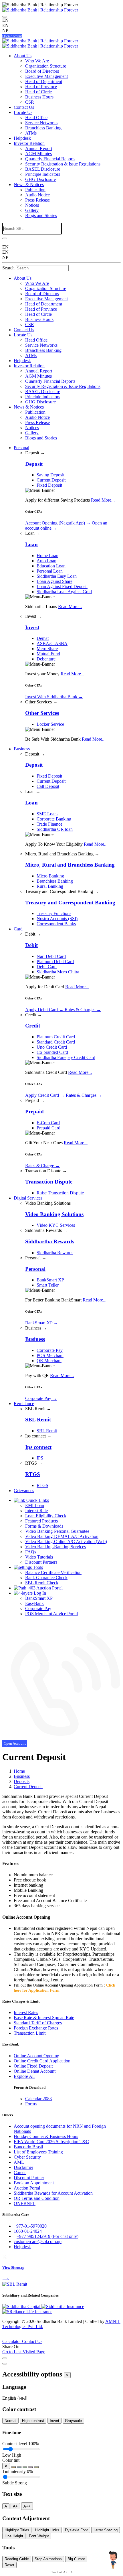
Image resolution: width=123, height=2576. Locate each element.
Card (18, 929)
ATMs (31, 133)
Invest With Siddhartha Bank (54, 697)
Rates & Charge (42, 1166)
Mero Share (47, 649)
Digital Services (28, 1198)
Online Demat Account (35, 2071)
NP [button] (5, 30)
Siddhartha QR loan (55, 829)
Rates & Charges (83, 1010)
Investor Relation (29, 143)
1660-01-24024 (28, 2231)
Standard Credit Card (56, 1042)
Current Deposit (51, 480)
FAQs (31, 1552)
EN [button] (5, 25)
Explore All (24, 2076)
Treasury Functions (54, 913)
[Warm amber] (13, 2467)
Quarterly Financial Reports (50, 159)
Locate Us (23, 112)
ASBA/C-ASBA (52, 643)
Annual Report (39, 148)
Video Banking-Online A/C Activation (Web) (66, 1542)
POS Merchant (50, 1355)
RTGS (42, 1485)
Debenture (46, 659)
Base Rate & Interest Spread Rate (44, 2018)
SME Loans (47, 814)
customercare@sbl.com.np (38, 2241)
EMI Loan (35, 1505)
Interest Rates (26, 2012)
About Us (23, 56)
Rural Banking (50, 886)
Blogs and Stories (41, 215)
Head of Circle (38, 92)
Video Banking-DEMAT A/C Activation (62, 1536)
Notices (32, 205)
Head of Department (44, 81)
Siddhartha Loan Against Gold (64, 592)
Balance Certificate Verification (53, 1572)
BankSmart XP (50, 1280)
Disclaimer (23, 2167)
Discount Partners (41, 1562)
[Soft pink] (31, 2467)
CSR (30, 102)
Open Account (12, 36)
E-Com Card (48, 1123)
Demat (43, 638)
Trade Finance (49, 824)
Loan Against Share (54, 581)
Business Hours (39, 97)
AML (19, 2162)
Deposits (22, 1781)
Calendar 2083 (38, 2099)
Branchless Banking (43, 128)
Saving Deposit (50, 475)
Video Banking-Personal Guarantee (57, 1531)
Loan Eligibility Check (46, 1516)
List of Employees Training (38, 2152)
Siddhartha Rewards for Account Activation (53, 2193)
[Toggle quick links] (4, 2338)
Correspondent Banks (56, 924)
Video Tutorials (39, 1557)
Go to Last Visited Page (24, 2352)
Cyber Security (27, 2157)
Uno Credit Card (52, 1047)
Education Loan (51, 566)
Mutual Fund (48, 654)
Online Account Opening (36, 2056)
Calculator (12, 2341)
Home (19, 1771)
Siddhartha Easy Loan (57, 576)
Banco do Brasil (28, 2147)
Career (20, 2172)
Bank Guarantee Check (46, 1578)
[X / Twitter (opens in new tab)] (5, 2256)
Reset (9, 2565)
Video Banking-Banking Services (55, 1547)
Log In (39, 1593)
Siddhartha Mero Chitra (58, 972)
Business (22, 749)
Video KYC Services (56, 1225)
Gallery (32, 210)
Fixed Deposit (49, 485)
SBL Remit (47, 1431)
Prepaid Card (48, 1128)
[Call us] (61, 1738)
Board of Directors (42, 71)
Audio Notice (37, 195)
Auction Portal (49, 1588)
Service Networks (41, 123)
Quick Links (37, 1500)
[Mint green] (25, 2467)
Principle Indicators (43, 174)
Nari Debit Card (51, 956)
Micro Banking (50, 876)
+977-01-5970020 (30, 2226)
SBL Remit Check (42, 1583)
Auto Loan (46, 561)
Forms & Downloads (44, 1526)
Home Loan (47, 556)
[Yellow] (36, 2467)
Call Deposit (48, 786)
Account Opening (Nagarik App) (58, 523)
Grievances (24, 1491)
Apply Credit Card (45, 1095)
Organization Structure (46, 66)
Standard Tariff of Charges (38, 2023)
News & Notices (29, 185)
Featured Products (41, 1521)
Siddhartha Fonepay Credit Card (66, 1057)
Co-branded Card (52, 1052)
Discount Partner (29, 2178)
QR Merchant (49, 1361)
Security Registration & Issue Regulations (63, 164)
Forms (31, 2104)
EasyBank (34, 1603)
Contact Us (24, 107)
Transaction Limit (30, 2033)
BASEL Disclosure (43, 169)
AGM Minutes (38, 154)
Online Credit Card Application (42, 2061)
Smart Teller (48, 1285)
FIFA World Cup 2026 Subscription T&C (51, 2142)
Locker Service (50, 724)
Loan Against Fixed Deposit (62, 586)
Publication (35, 190)
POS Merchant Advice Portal (51, 1614)
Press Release (37, 200)
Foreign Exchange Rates (36, 2028)
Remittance (24, 1404)
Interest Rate (36, 1511)
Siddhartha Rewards (55, 1253)
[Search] (5, 238)
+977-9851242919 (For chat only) (47, 2236)
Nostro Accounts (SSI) (57, 919)
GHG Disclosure (40, 179)
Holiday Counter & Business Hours (46, 2136)
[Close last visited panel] (5, 2358)
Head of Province (41, 87)
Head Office (36, 118)
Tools (37, 1567)
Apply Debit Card (44, 1010)
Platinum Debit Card (55, 961)
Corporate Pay (50, 1350)
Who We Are (37, 61)
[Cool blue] (19, 2467)
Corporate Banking (54, 819)
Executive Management (46, 76)
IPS (40, 1458)
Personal (21, 448)
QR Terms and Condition (37, 2198)
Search (8, 268)
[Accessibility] (5, 17)
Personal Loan (50, 571)
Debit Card (47, 967)
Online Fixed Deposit (33, 2066)
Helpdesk (22, 138)
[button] (10, 2398)
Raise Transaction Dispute (60, 1193)
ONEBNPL (25, 2203)
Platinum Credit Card (56, 1037)
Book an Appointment (34, 2183)
